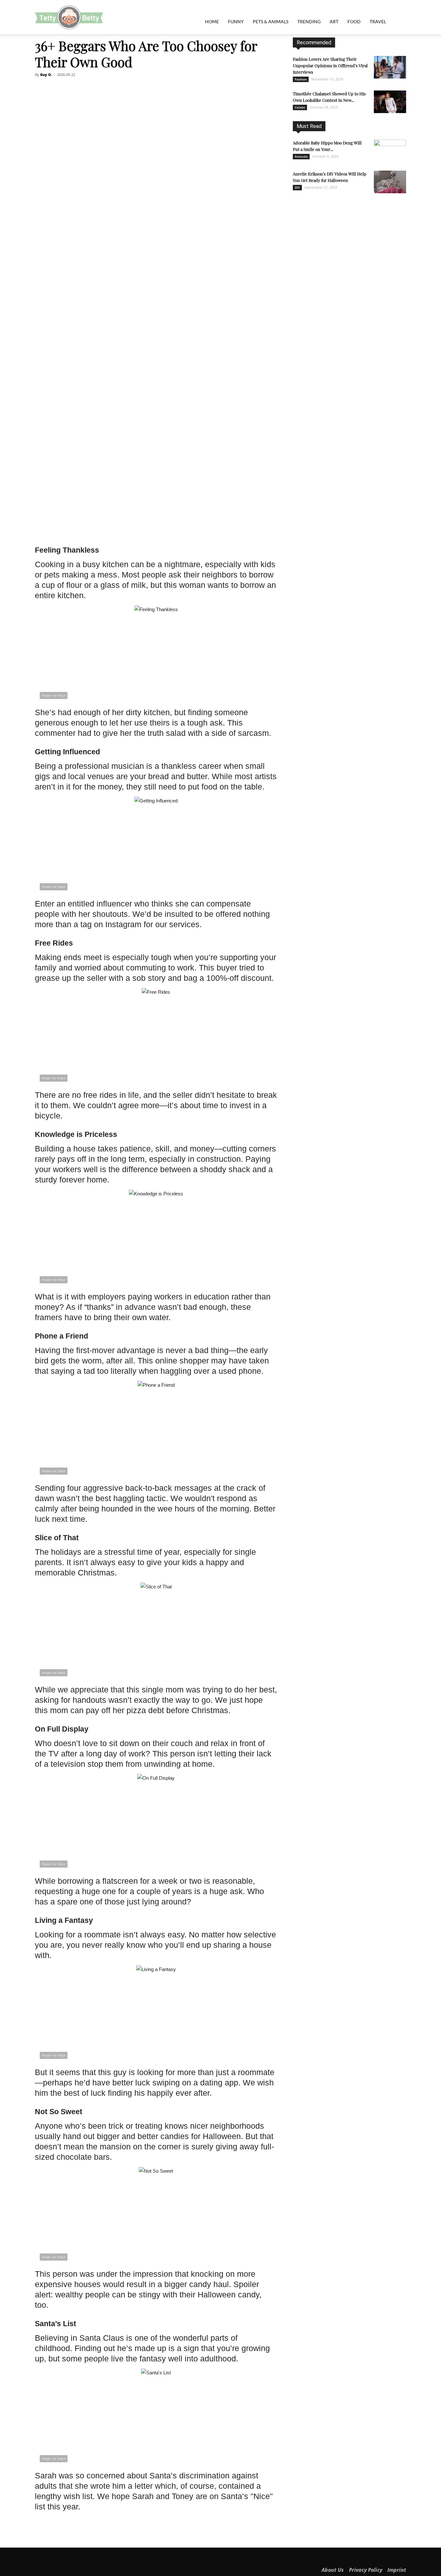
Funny (236, 21)
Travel (378, 21)
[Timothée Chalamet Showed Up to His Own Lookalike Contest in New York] (390, 102)
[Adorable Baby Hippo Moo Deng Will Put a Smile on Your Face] (390, 151)
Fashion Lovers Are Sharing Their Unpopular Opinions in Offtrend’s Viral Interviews (330, 65)
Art (334, 21)
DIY (297, 187)
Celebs (300, 107)
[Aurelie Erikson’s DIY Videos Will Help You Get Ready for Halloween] (390, 182)
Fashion (301, 79)
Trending (309, 21)
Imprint (397, 2570)
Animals (301, 156)
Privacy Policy (366, 2570)
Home (212, 21)
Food (354, 21)
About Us (333, 2570)
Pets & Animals (271, 21)
